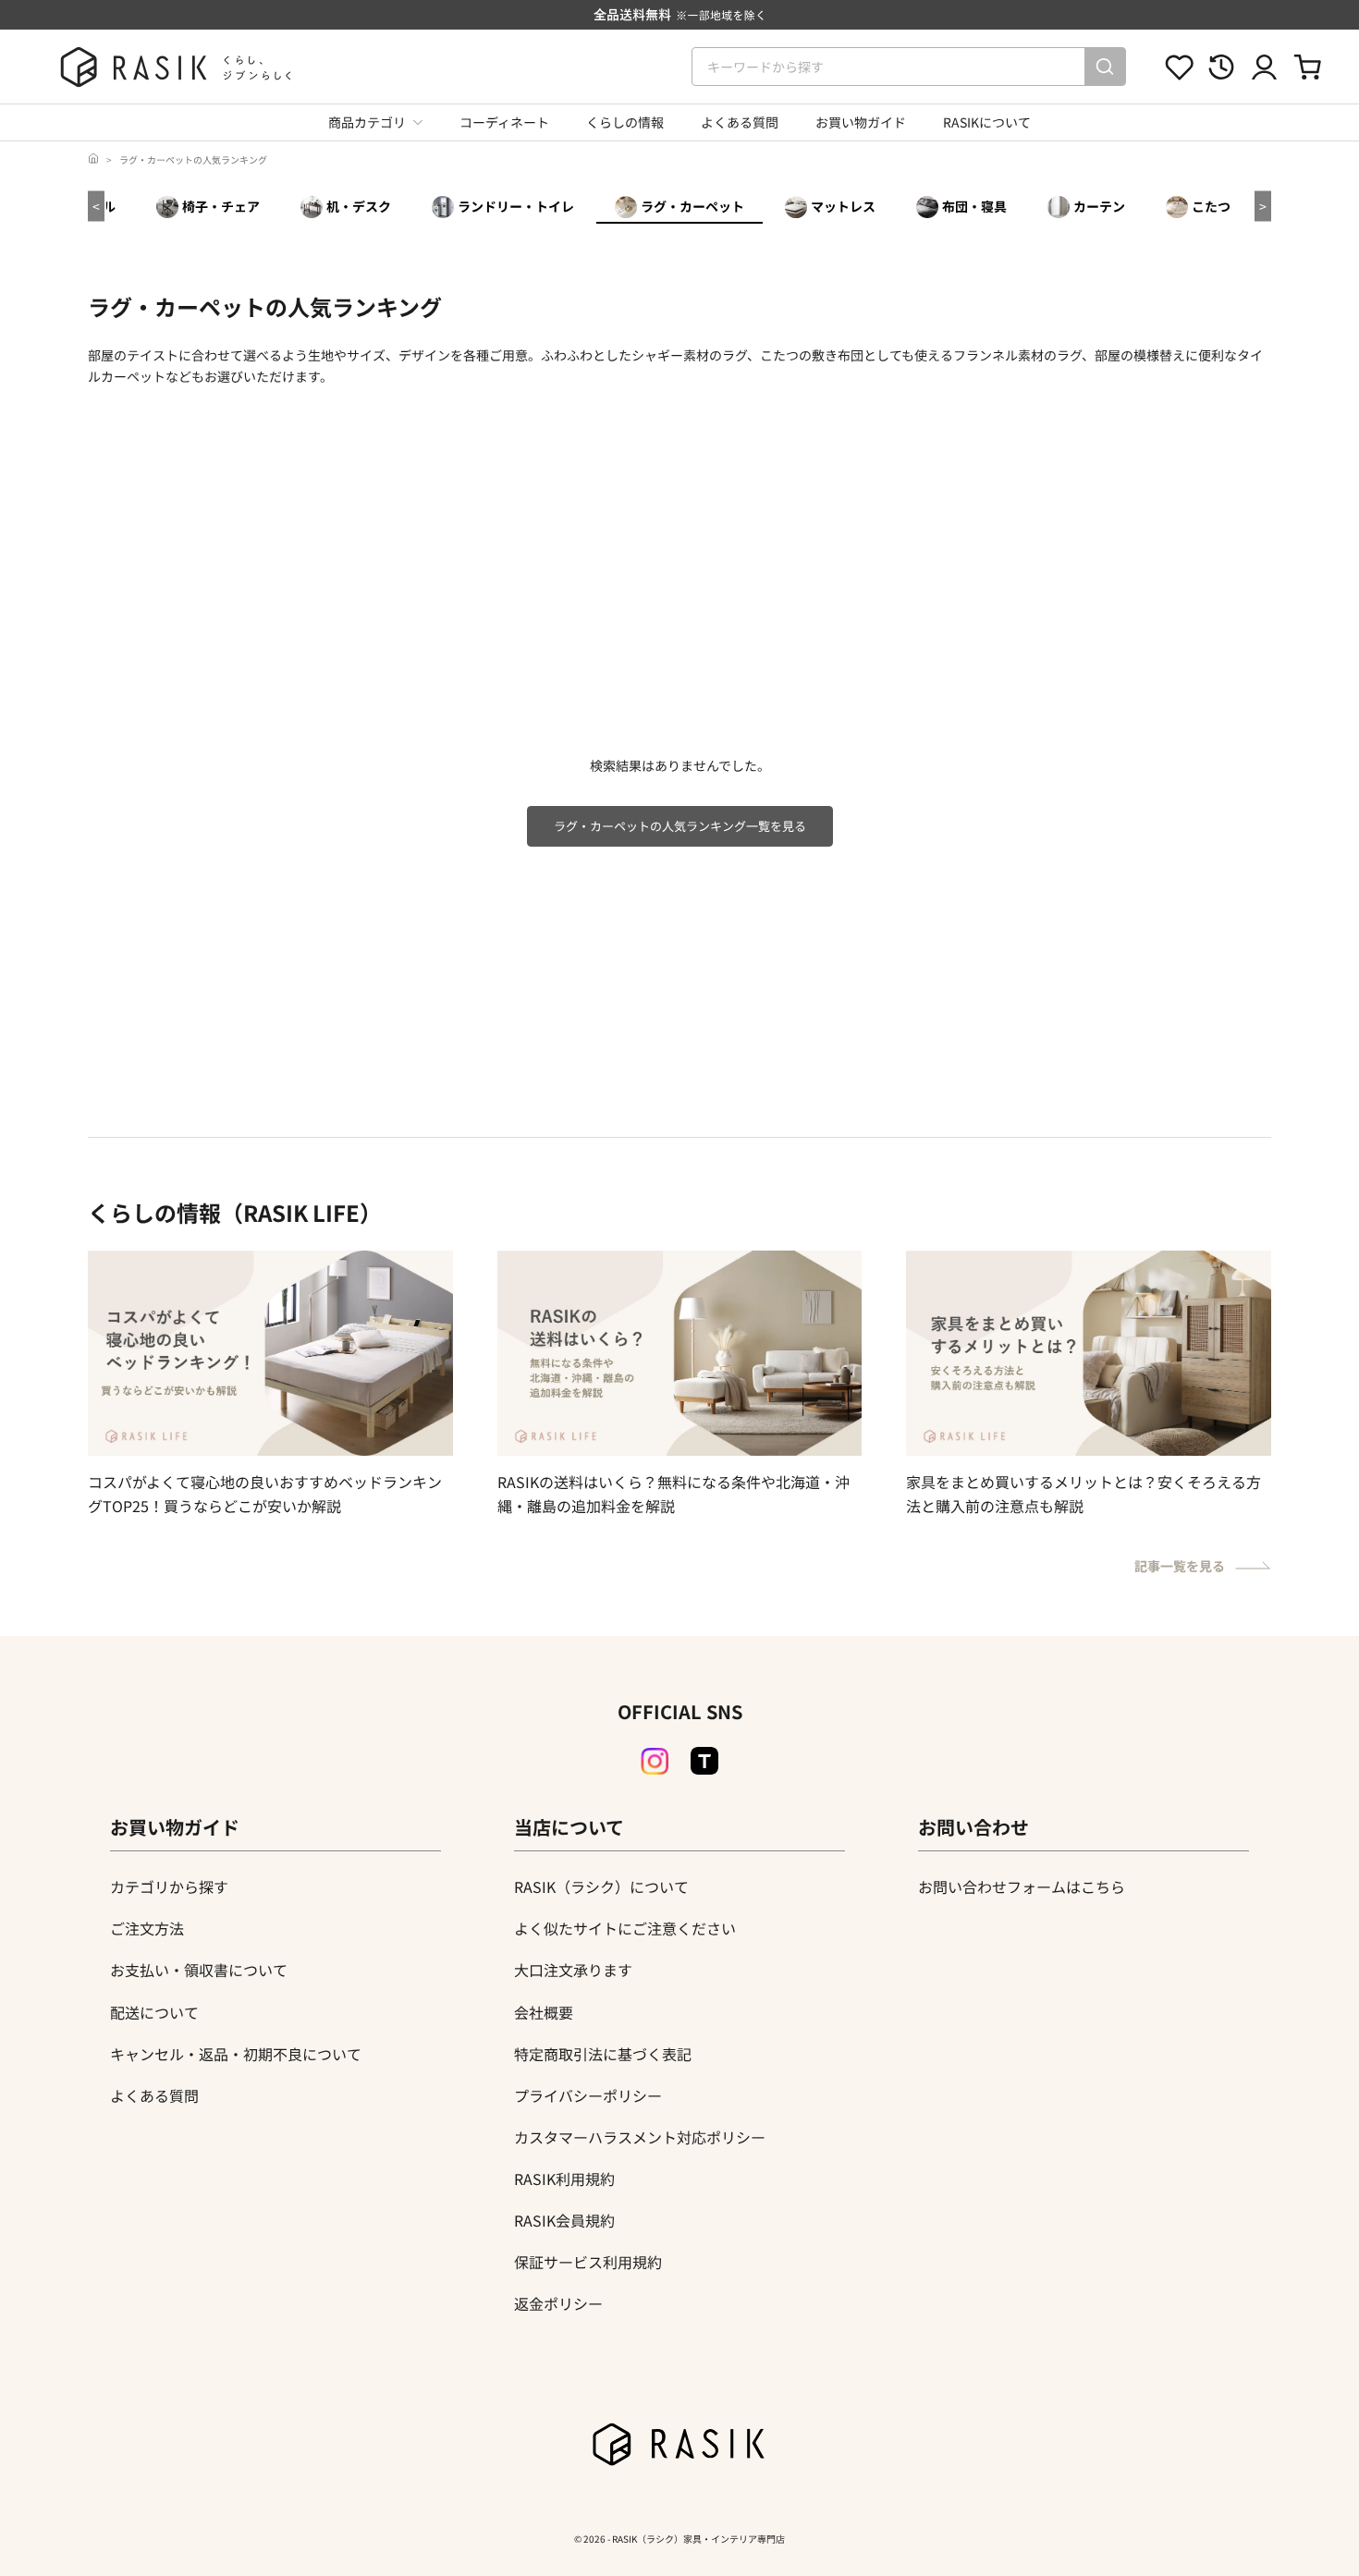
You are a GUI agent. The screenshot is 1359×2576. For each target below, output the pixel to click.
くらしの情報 (625, 122)
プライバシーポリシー (588, 2095)
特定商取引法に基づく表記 (603, 2054)
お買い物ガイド (861, 122)
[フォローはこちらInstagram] (655, 1762)
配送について (154, 2012)
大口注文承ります (573, 1970)
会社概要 (544, 2012)
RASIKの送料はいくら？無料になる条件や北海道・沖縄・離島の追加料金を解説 (673, 1494)
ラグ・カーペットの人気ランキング (193, 159)
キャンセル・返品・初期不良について (236, 2054)
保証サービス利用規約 (588, 2262)
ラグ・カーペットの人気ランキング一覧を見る (680, 826)
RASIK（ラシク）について (601, 1886)
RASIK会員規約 (564, 2220)
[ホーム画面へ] (93, 159)
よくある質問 (740, 122)
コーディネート (504, 122)
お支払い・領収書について (199, 1970)
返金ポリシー (558, 2303)
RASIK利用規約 (564, 2179)
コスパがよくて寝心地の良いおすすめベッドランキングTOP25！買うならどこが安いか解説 (265, 1494)
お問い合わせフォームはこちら (1022, 1886)
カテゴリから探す (169, 1886)
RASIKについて (987, 122)
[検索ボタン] (1105, 67)
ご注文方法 (147, 1928)
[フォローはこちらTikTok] (704, 1761)
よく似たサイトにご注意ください (625, 1928)
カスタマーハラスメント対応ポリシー (640, 2137)
